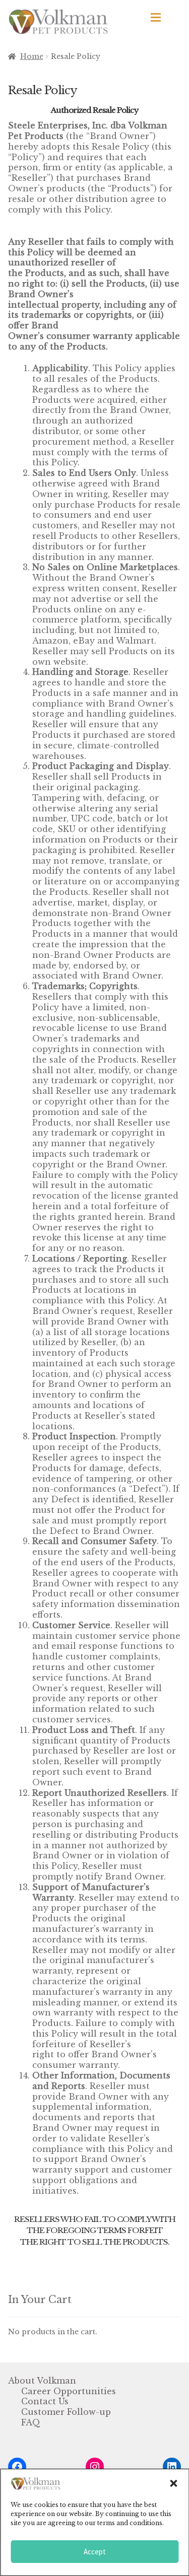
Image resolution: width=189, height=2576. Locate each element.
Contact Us (45, 2401)
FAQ (31, 2422)
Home (32, 56)
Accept (95, 2552)
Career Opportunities (69, 2391)
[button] (173, 2483)
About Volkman (42, 2381)
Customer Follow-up (66, 2412)
